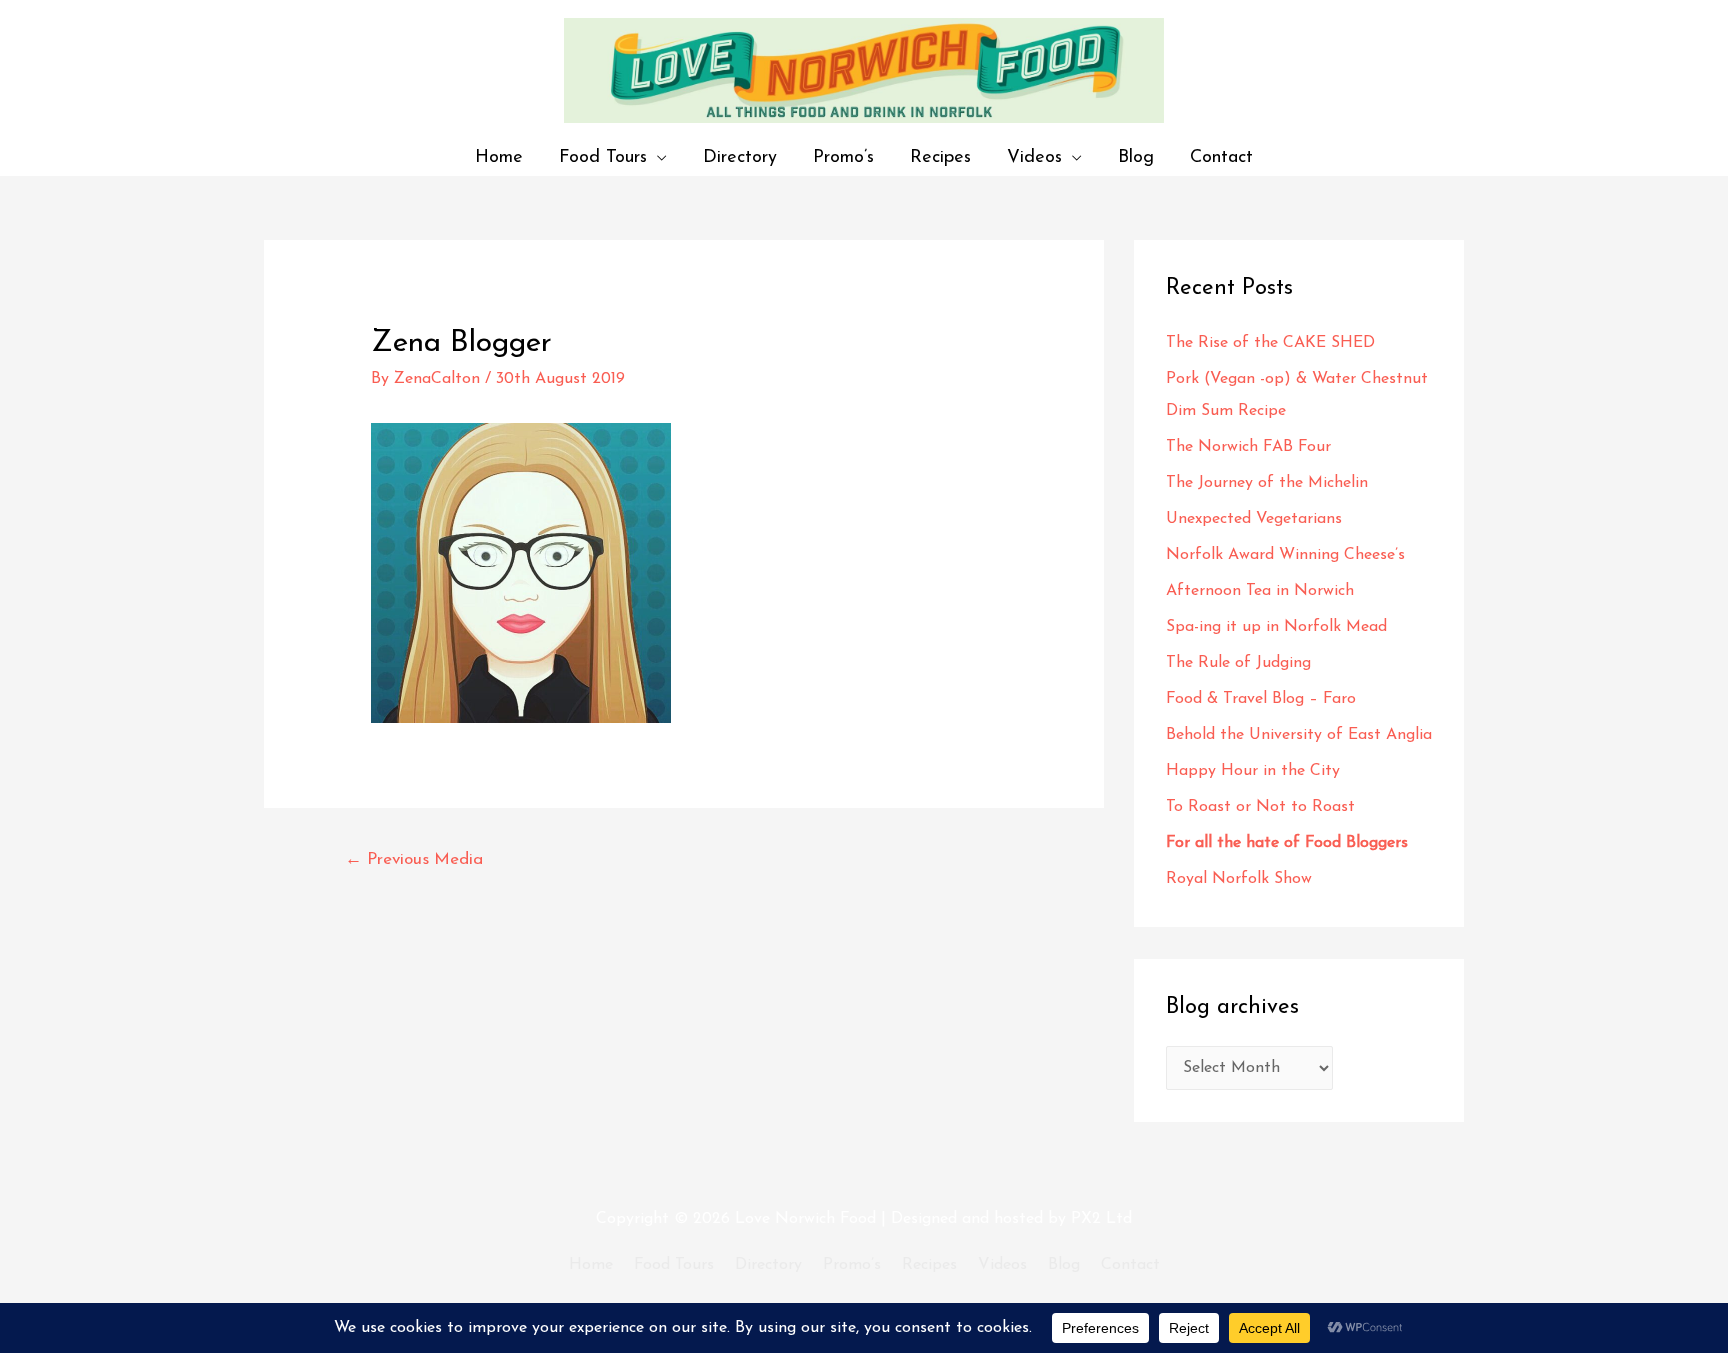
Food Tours (603, 157)
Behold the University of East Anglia (1299, 735)
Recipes (940, 157)
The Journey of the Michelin (1267, 483)
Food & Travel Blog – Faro (1261, 699)
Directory (740, 157)
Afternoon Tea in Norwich (1260, 591)
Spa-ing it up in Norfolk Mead (1276, 627)
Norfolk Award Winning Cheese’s (1285, 555)
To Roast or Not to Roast (1260, 807)
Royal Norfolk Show (1239, 879)
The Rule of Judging (1241, 663)
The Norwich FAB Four (1251, 447)
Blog (1136, 157)
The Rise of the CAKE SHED (1270, 343)
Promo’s (843, 157)
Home (499, 157)
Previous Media (414, 859)
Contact (1221, 157)
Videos (1034, 157)
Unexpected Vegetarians (1256, 519)
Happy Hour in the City (1258, 771)
